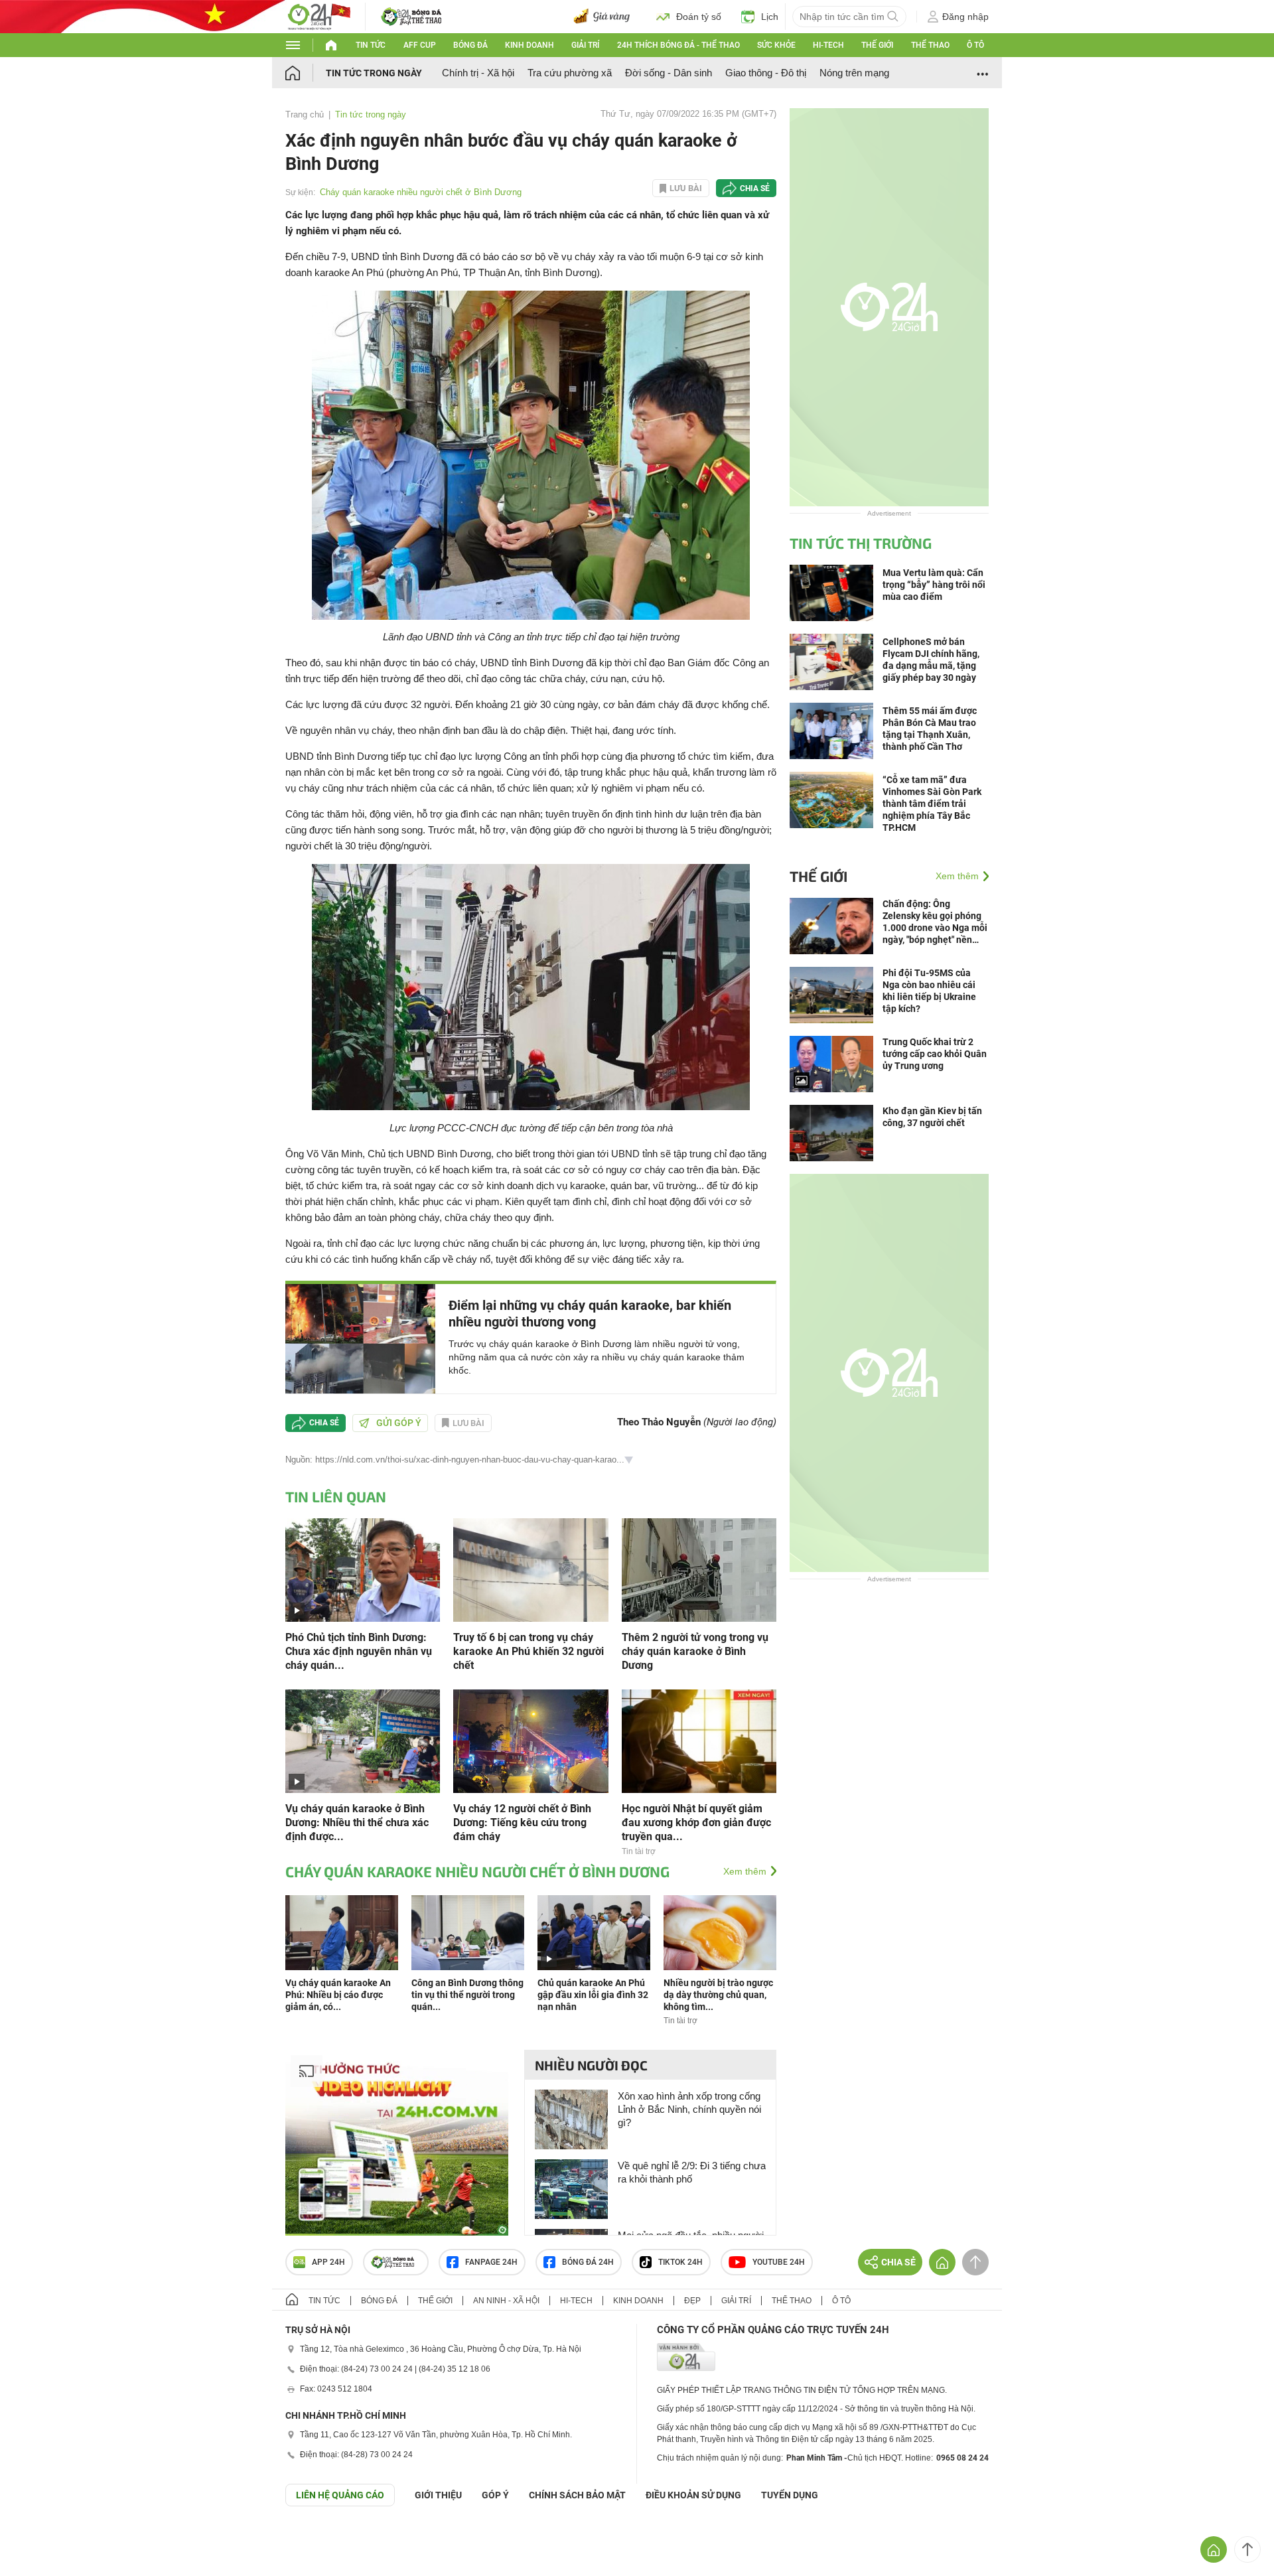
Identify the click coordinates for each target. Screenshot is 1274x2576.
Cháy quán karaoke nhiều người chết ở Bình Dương (421, 192)
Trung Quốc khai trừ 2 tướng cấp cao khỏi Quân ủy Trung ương (935, 1054)
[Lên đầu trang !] (1247, 2549)
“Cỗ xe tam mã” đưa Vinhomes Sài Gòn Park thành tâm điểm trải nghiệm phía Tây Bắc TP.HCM (932, 804)
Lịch (770, 17)
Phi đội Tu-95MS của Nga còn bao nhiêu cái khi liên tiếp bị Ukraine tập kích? (929, 991)
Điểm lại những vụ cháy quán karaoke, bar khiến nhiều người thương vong (590, 1314)
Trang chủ (305, 114)
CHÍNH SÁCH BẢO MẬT (577, 2495)
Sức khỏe (776, 45)
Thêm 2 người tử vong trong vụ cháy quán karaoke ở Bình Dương (695, 1651)
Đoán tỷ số (699, 17)
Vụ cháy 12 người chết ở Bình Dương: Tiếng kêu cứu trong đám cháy (522, 1823)
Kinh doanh (530, 45)
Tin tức (371, 45)
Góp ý (495, 2495)
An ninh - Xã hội (506, 2301)
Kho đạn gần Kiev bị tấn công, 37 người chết (932, 1117)
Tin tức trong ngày (374, 73)
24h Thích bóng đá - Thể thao (678, 45)
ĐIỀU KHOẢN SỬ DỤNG (693, 2495)
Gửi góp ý (399, 1423)
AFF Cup (420, 45)
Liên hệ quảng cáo (340, 2495)
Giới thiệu (438, 2495)
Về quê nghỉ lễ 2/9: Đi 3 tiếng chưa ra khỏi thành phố (692, 2172)
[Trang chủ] (306, 73)
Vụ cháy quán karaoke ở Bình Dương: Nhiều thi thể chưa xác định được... (357, 1823)
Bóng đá (470, 45)
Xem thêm (745, 1871)
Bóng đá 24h (588, 2262)
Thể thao (930, 45)
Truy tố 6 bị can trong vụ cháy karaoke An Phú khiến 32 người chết (529, 1651)
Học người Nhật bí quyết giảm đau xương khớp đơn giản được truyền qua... (696, 1823)
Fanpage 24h (491, 2262)
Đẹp (692, 2301)
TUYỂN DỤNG (790, 2495)
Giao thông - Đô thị (766, 73)
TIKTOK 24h (680, 2262)
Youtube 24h (779, 2262)
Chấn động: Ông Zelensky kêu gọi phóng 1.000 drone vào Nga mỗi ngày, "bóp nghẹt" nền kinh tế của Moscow (935, 922)
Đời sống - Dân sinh (669, 73)
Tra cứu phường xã (570, 73)
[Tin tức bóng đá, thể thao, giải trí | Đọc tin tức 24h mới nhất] (318, 16)
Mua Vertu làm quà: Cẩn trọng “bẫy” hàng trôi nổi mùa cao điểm (934, 585)
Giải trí (585, 45)
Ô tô (975, 45)
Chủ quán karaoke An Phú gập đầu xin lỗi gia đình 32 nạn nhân (593, 1995)
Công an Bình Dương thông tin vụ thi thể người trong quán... (467, 1995)
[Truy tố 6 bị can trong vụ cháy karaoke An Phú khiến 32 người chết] (531, 1569)
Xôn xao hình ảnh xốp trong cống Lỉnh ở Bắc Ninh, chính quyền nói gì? (689, 2109)
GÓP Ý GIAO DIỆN (39, 2539)
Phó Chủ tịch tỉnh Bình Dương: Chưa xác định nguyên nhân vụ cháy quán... (359, 1651)
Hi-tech (828, 45)
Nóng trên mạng (854, 73)
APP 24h (328, 2262)
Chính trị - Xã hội (478, 73)
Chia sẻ (755, 188)
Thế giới (877, 45)
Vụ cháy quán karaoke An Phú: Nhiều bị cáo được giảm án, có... (338, 1995)
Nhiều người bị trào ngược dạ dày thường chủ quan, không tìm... (718, 1995)
